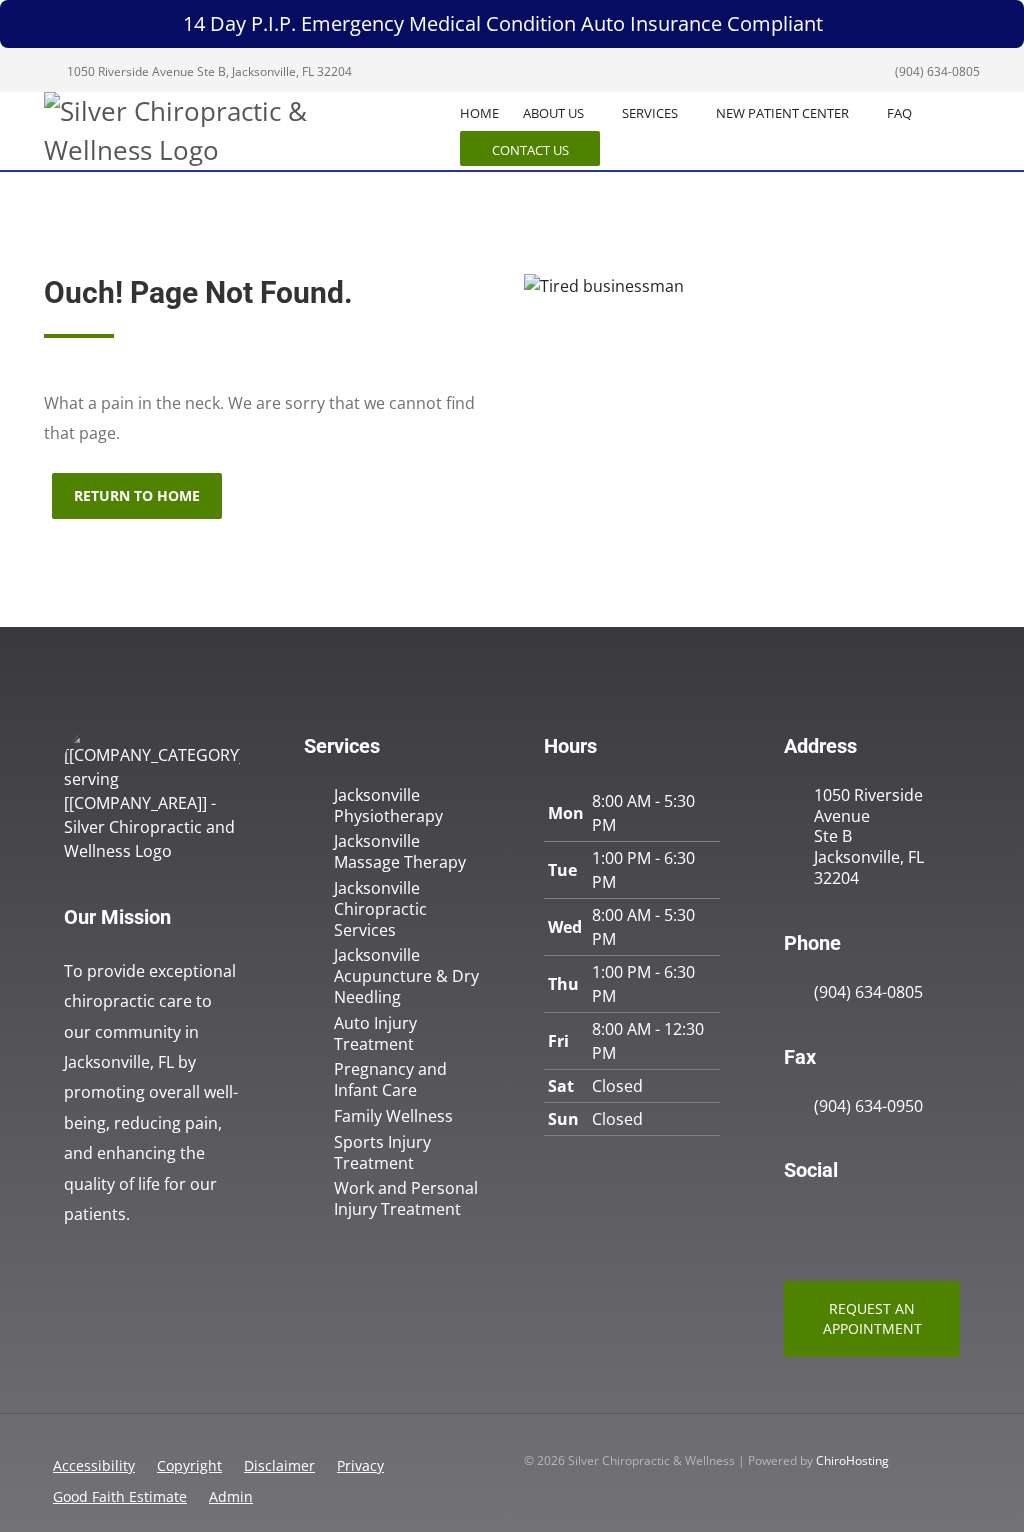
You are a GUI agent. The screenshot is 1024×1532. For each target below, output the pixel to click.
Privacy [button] (360, 1465)
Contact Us (530, 150)
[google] (794, 1221)
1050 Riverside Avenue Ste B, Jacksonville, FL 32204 (208, 71)
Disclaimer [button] (279, 1465)
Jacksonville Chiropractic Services (380, 909)
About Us (553, 113)
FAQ (899, 113)
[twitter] (882, 1221)
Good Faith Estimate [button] (120, 1496)
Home (479, 113)
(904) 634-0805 (936, 71)
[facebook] (838, 1221)
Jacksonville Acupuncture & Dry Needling (406, 976)
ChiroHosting (852, 1460)
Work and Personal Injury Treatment (406, 1199)
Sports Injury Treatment (382, 1153)
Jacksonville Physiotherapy (388, 806)
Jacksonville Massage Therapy (400, 852)
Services (650, 113)
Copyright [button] (189, 1465)
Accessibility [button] (94, 1465)
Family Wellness (393, 1116)
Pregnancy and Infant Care (390, 1080)
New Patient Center (782, 113)
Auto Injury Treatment (375, 1034)
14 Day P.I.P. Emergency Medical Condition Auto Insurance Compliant (503, 23)
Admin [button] (231, 1496)
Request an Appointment (872, 1318)
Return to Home (137, 495)
